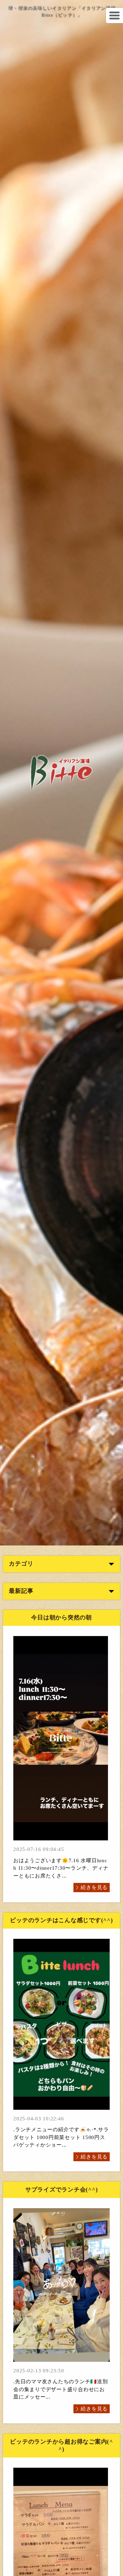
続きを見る (94, 1887)
